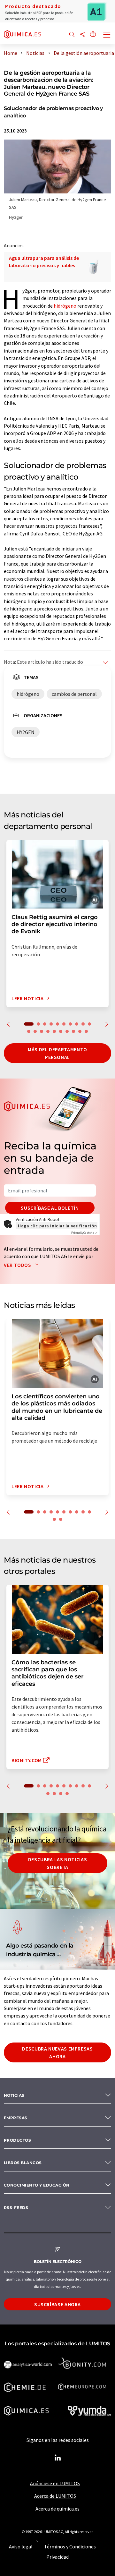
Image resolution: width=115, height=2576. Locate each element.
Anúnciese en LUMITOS (55, 2483)
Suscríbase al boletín (50, 1208)
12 (35, 1031)
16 (61, 1031)
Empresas (16, 2118)
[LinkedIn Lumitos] (57, 2458)
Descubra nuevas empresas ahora (57, 2052)
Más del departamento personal (57, 1053)
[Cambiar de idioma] (93, 35)
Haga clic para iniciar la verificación (57, 1226)
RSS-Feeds (16, 2208)
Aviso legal (21, 2546)
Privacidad (57, 2557)
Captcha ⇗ (84, 1233)
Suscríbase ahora (57, 2304)
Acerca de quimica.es (57, 2509)
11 (29, 1031)
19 (80, 1031)
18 (73, 1031)
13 (42, 1031)
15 (54, 1031)
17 (67, 1031)
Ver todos (18, 1265)
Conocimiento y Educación (37, 2185)
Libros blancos (23, 2163)
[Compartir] (82, 35)
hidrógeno (65, 306)
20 (86, 1031)
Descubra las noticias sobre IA (57, 1863)
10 (89, 1024)
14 (48, 1031)
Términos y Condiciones (70, 2546)
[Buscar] (72, 35)
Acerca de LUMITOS (55, 2496)
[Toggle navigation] (107, 35)
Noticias (14, 2095)
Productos (17, 2140)
